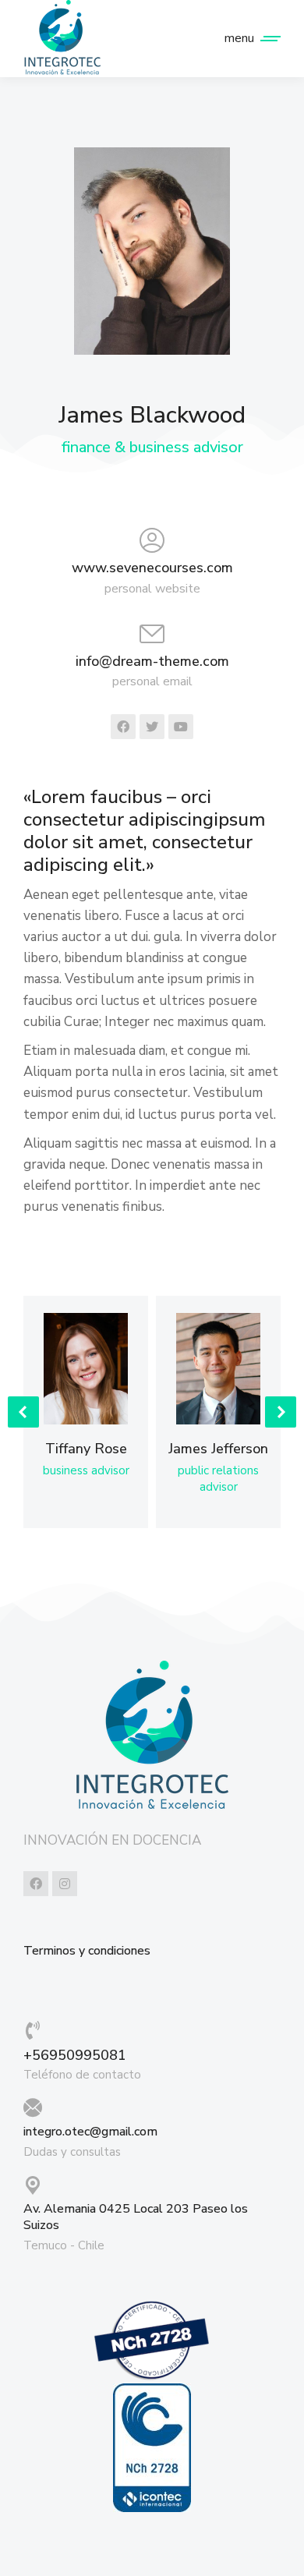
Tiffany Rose (86, 1449)
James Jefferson (218, 1449)
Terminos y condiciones (87, 1951)
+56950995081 (75, 2055)
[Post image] (86, 1369)
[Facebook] (36, 1884)
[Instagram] (65, 1884)
